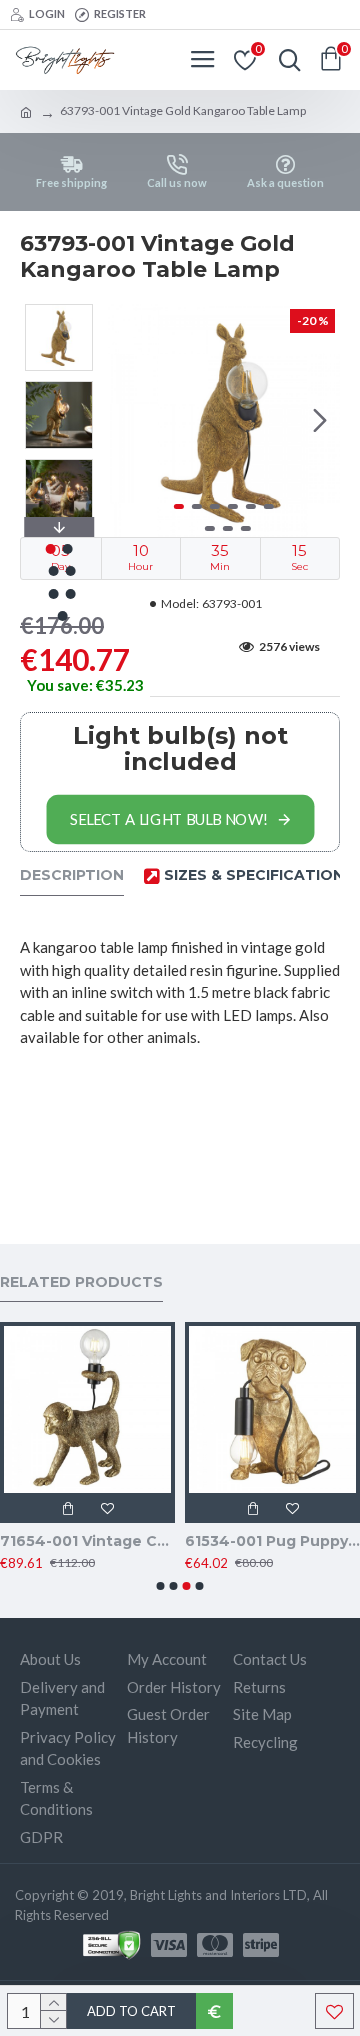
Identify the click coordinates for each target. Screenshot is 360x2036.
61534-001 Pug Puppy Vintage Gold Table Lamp (272, 1541)
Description (72, 875)
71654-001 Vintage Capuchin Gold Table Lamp (87, 1541)
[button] (128, 420)
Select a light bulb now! (168, 819)
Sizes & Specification (254, 875)
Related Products (81, 1282)
